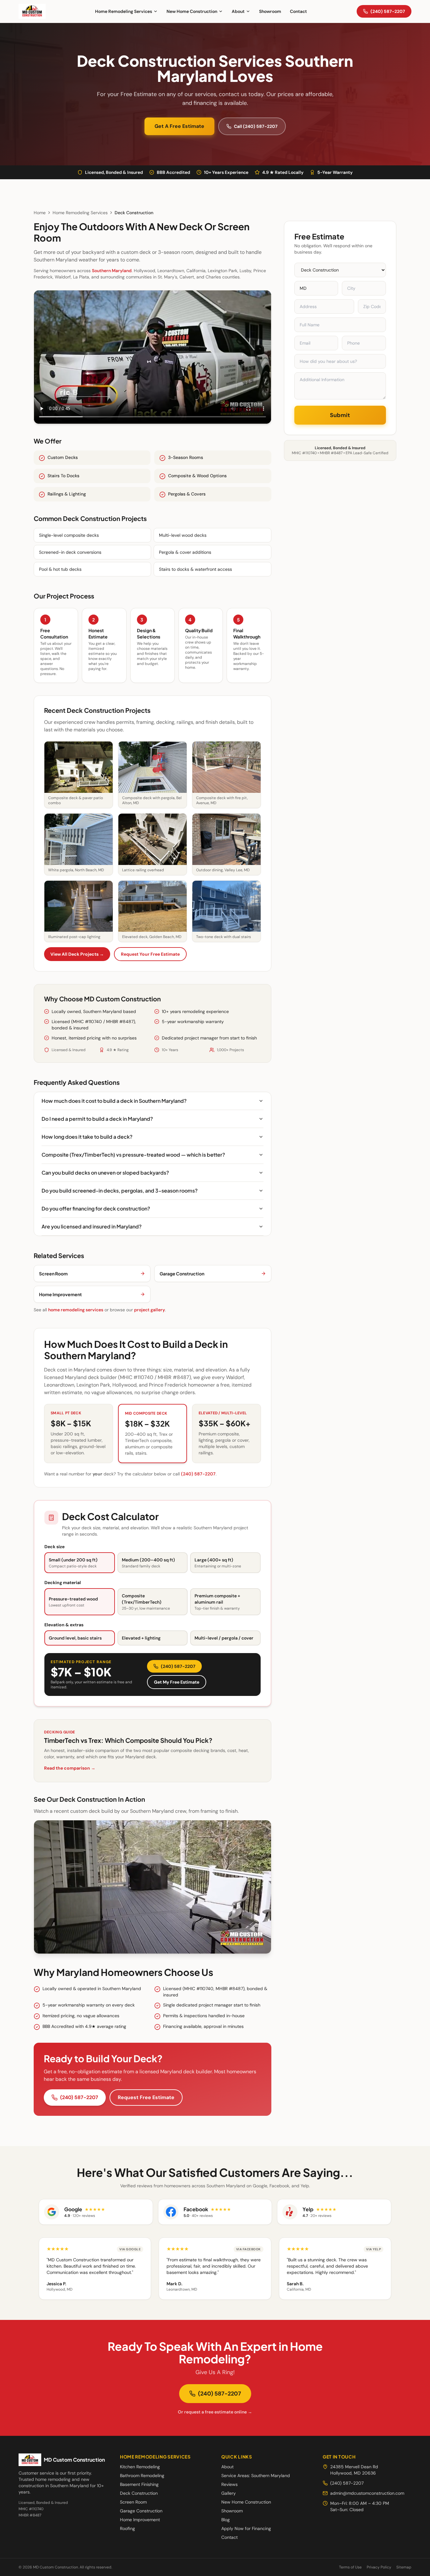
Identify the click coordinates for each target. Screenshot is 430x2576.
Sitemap (404, 2567)
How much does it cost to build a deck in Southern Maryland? (114, 1101)
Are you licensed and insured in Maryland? (92, 1226)
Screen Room (133, 2502)
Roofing (127, 2528)
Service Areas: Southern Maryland (256, 2476)
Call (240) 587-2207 (256, 126)
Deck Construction (139, 2493)
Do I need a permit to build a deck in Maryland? (97, 1119)
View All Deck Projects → (77, 954)
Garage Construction (141, 2511)
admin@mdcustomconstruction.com (367, 2493)
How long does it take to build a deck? (87, 1137)
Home (40, 213)
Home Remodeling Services (124, 11)
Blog (226, 2520)
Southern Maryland (112, 271)
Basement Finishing (139, 2484)
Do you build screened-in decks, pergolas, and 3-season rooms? (120, 1191)
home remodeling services (76, 1310)
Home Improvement (140, 2520)
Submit (340, 415)
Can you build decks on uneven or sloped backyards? (105, 1173)
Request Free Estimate (146, 2097)
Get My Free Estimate (177, 1682)
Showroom (270, 11)
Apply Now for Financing (246, 2528)
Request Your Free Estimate (150, 954)
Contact (298, 11)
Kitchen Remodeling (140, 2467)
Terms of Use (350, 2567)
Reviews (229, 2484)
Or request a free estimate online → (215, 2412)
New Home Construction (192, 11)
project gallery (150, 1310)
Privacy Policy (379, 2567)
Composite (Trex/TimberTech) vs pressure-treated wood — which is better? (133, 1155)
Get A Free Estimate (179, 126)
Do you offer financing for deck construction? (96, 1208)
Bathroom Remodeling (142, 2476)
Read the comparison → (70, 1768)
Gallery (229, 2493)
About (238, 11)
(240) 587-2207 (388, 11)
